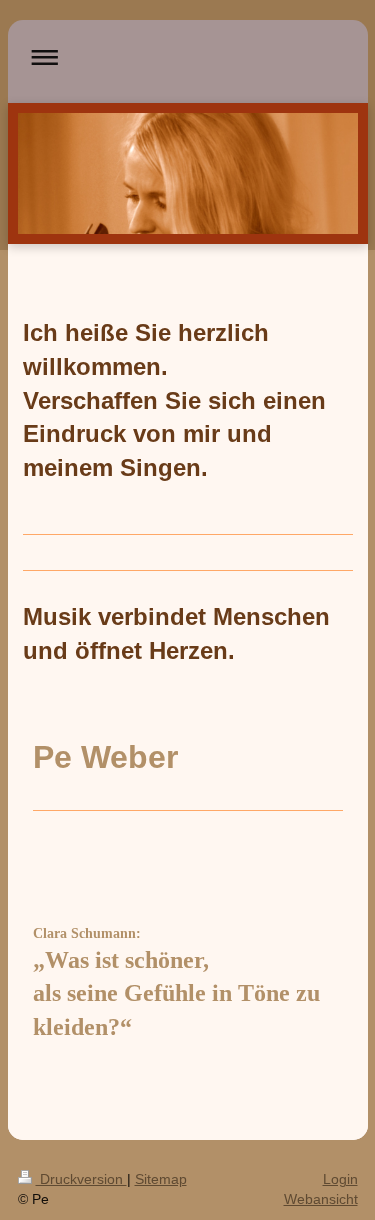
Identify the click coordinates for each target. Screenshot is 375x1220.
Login (340, 1179)
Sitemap (161, 1179)
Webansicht (321, 1199)
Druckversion (81, 1179)
